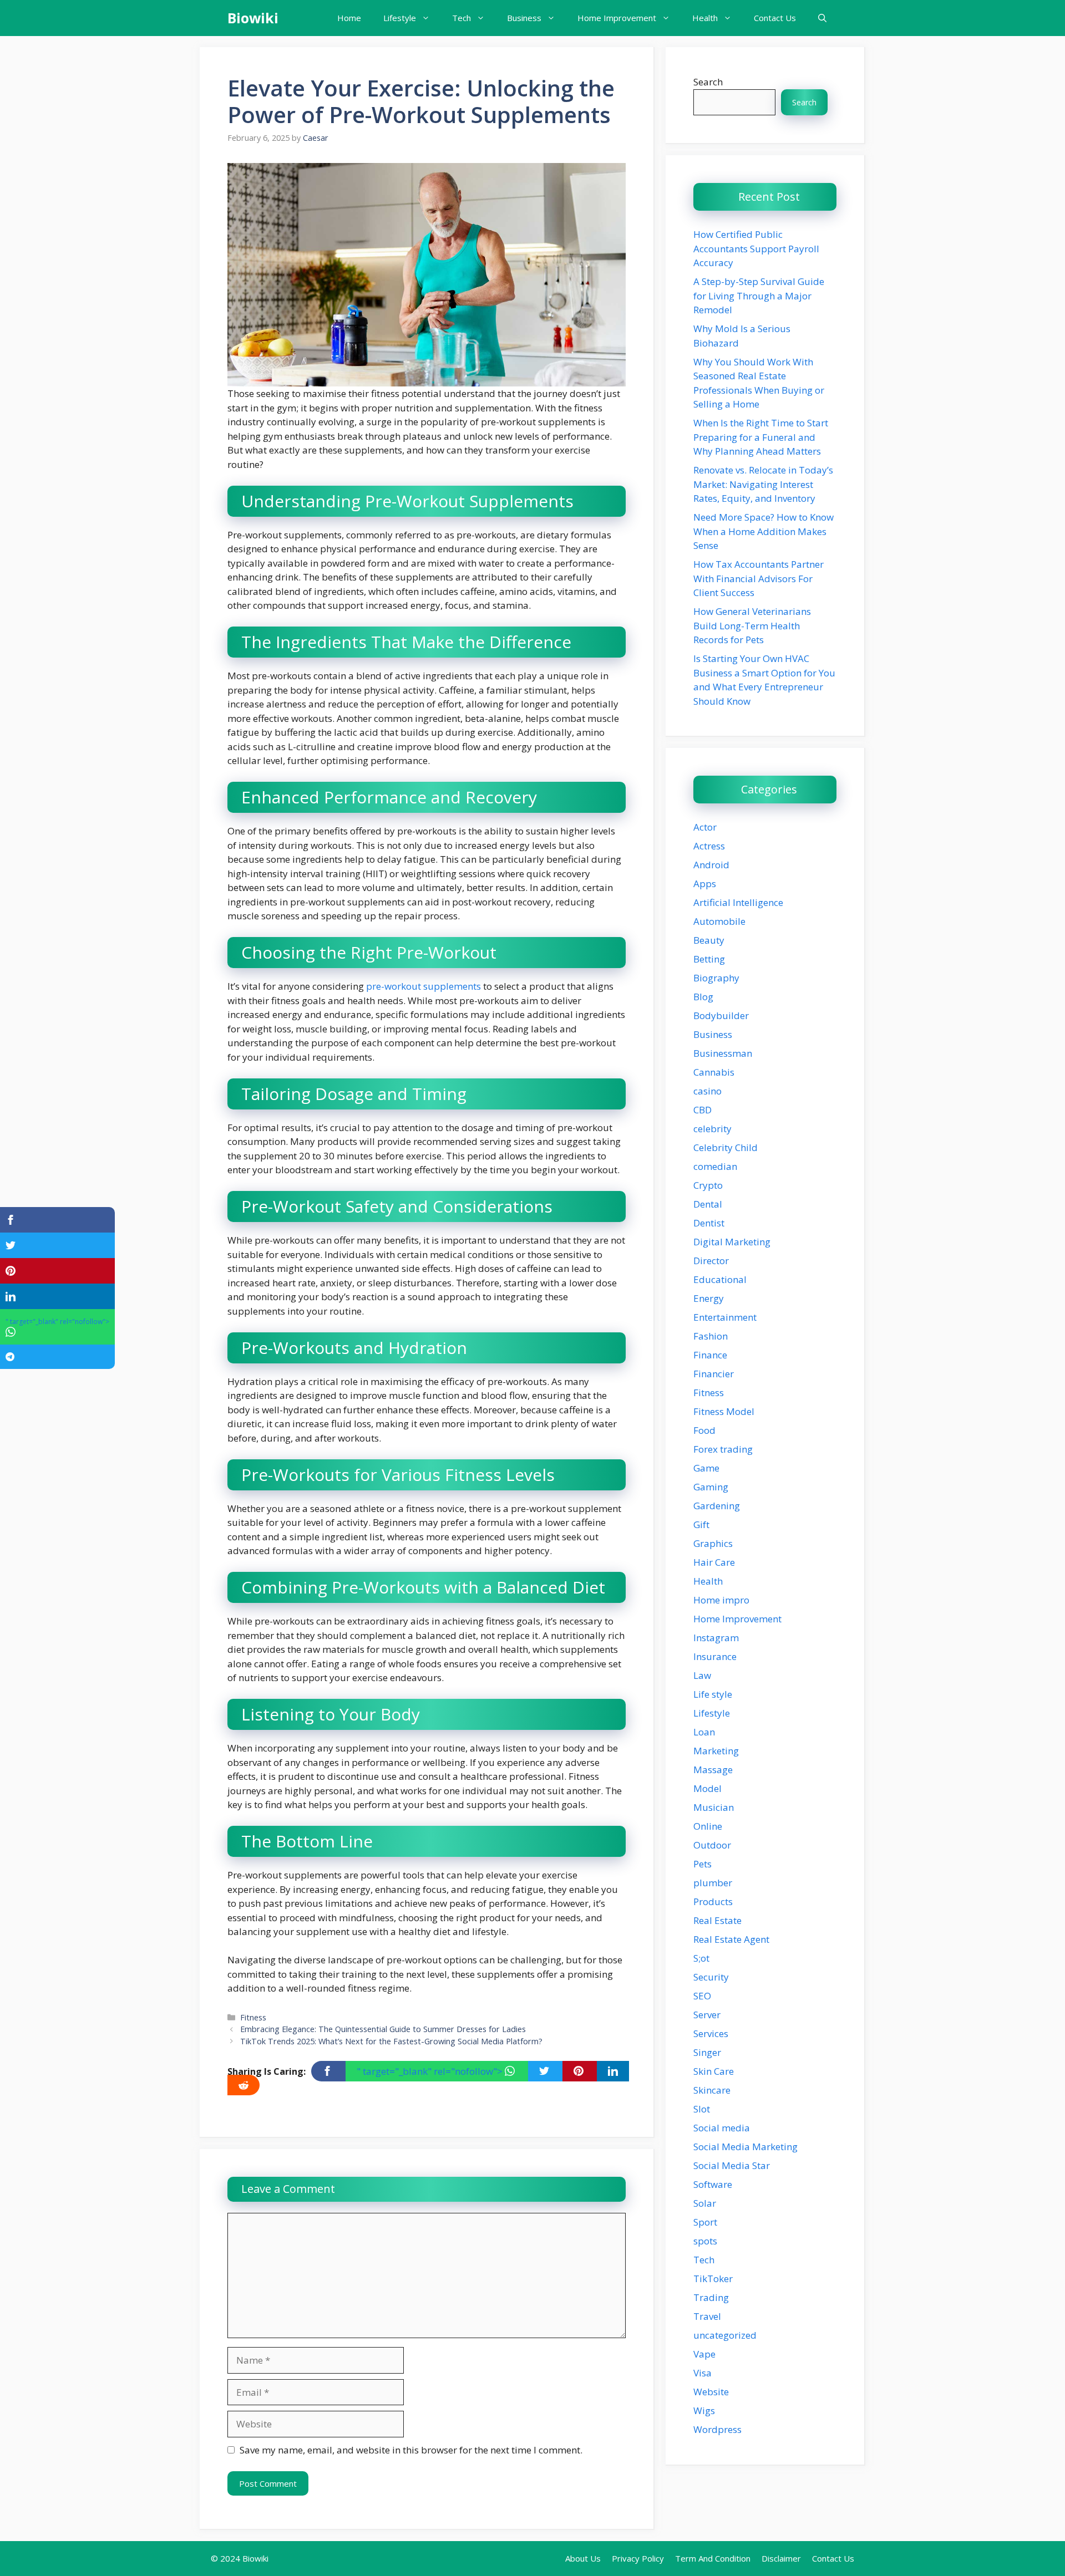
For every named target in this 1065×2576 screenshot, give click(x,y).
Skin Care (714, 2071)
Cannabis (714, 1072)
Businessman (723, 1053)
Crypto (708, 1185)
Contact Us (775, 18)
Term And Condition (713, 2558)
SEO (702, 1996)
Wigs (704, 2410)
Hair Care (714, 1562)
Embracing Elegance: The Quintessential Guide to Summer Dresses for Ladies (383, 2029)
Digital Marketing (732, 1242)
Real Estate (717, 1920)
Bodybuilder (721, 1015)
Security (711, 1977)
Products (713, 1902)
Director (711, 1261)
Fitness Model (724, 1411)
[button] (822, 18)
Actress (709, 846)
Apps (705, 884)
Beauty (709, 940)
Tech (461, 18)
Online (708, 1826)
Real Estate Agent (731, 1939)
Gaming (711, 1487)
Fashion (711, 1336)
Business (524, 18)
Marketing (716, 1751)
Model (708, 1788)
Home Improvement (617, 18)
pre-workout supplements (424, 986)
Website (711, 2392)
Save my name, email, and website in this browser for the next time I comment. (411, 2450)
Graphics (713, 1543)
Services (711, 2033)
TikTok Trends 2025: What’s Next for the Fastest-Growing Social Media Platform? (391, 2041)
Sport (705, 2222)
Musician (714, 1807)
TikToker (713, 2279)
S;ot (701, 1958)
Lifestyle (400, 18)
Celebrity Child (726, 1147)
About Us (583, 2558)
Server (707, 2015)
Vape (704, 2354)
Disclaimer (781, 2558)
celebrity (712, 1129)
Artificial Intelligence (738, 902)
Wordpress (717, 2429)
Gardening (717, 1506)
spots (705, 2241)
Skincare (712, 2090)
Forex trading (723, 1449)
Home (349, 18)
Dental (708, 1204)
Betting (709, 959)
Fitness (253, 2017)
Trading (711, 2297)
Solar (705, 2203)
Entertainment (725, 1317)
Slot (702, 2109)
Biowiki (253, 18)
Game (706, 1468)
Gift (701, 1524)
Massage (713, 1770)
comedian (715, 1166)
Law (702, 1675)
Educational (720, 1279)
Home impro (721, 1600)
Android (711, 865)
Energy (709, 1298)
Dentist (709, 1223)
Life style (713, 1694)
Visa (703, 2373)
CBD (703, 1110)
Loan (704, 1732)
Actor (705, 827)
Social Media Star (732, 2165)
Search (708, 82)
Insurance (715, 1656)
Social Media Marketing (745, 2147)
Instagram (716, 1638)
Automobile (719, 921)
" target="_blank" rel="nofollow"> (431, 2071)
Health (705, 18)
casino (708, 1091)
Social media (722, 2128)
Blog (703, 997)
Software (713, 2184)
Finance (710, 1355)
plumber (713, 1883)
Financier (714, 1374)
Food (704, 1430)
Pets (703, 1864)
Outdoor (712, 1845)
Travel (707, 2316)
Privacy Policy (638, 2558)
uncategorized (725, 2335)
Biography (716, 978)
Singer (707, 2052)
